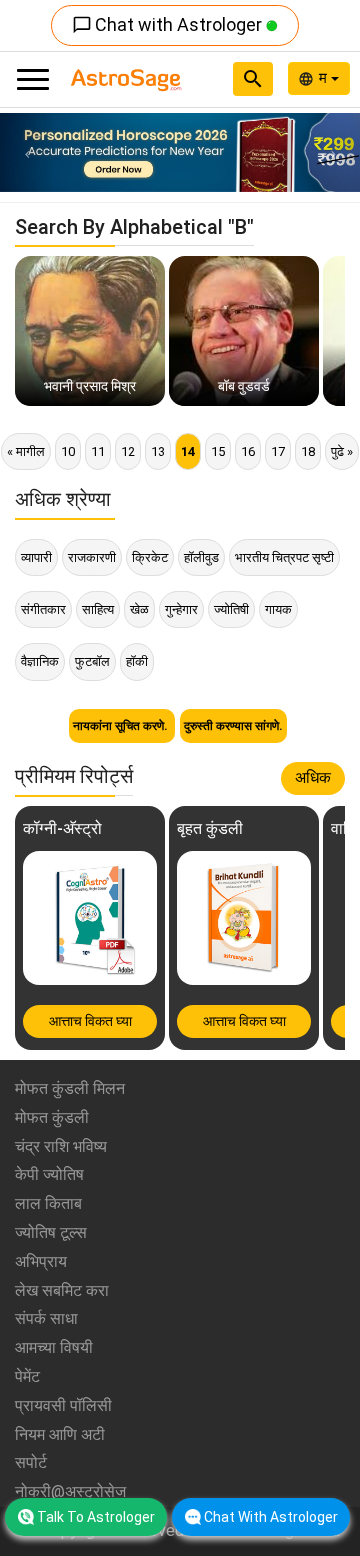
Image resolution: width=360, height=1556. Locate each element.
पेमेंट (27, 1376)
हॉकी (137, 661)
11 (98, 451)
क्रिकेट (150, 557)
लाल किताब (48, 1203)
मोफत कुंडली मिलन (70, 1088)
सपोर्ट (31, 1462)
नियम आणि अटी (60, 1434)
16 (248, 451)
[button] (27, 152)
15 (218, 451)
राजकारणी (92, 557)
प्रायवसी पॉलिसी (63, 1405)
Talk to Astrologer (96, 1517)
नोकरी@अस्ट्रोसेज (70, 1491)
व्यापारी (36, 557)
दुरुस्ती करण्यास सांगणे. (233, 726)
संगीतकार (43, 609)
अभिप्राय (41, 1261)
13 (158, 451)
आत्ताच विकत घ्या (90, 1021)
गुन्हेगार (181, 609)
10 (68, 451)
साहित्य (98, 609)
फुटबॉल (92, 661)
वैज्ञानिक (40, 661)
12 (128, 451)
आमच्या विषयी (54, 1347)
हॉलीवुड (201, 557)
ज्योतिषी (231, 609)
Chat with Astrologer (169, 24)
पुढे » (342, 451)
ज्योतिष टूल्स (51, 1232)
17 (278, 451)
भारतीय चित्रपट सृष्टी (284, 557)
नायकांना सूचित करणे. (122, 726)
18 (308, 451)
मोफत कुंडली (52, 1117)
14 (188, 451)
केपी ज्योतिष (49, 1174)
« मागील (26, 451)
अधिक (313, 777)
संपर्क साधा (46, 1318)
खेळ (139, 609)
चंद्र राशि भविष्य (61, 1146)
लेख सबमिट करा (62, 1290)
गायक (278, 609)
